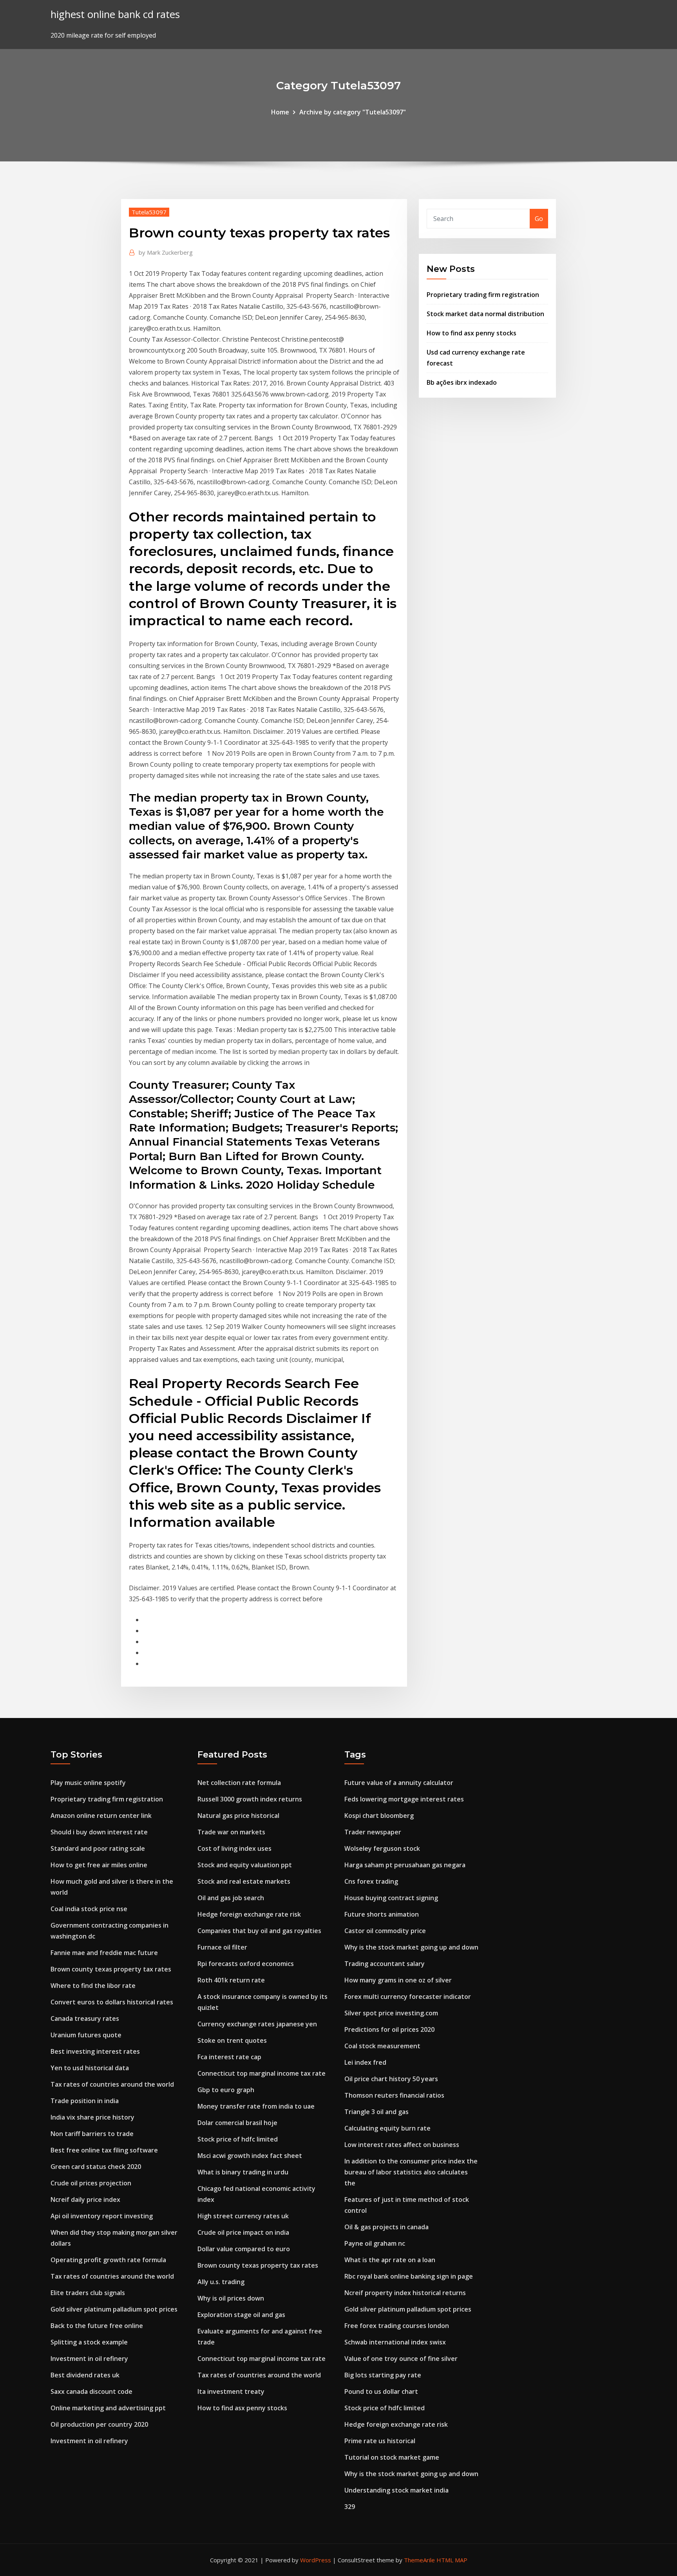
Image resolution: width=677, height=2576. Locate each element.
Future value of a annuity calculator (399, 1783)
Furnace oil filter (222, 1947)
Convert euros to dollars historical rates (112, 2002)
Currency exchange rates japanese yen (257, 2024)
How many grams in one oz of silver (398, 1980)
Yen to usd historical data (90, 2068)
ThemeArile (419, 2560)
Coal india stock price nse (89, 1909)
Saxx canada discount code (91, 2391)
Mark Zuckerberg (166, 252)
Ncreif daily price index (85, 2199)
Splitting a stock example (89, 2342)
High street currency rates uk (243, 2216)
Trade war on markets (231, 1832)
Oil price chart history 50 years (391, 2079)
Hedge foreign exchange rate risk (249, 1914)
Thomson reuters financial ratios (394, 2095)
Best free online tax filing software (104, 2150)
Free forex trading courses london (397, 2326)
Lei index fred (365, 2062)
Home (280, 112)
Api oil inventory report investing (102, 2216)
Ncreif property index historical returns (405, 2293)
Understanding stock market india (396, 2490)
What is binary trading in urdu (243, 2172)
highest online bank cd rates (115, 14)
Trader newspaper (373, 1832)
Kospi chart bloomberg (379, 1816)
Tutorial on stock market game (392, 2457)
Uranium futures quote (86, 2035)
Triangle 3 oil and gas (377, 2112)
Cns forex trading (371, 1881)
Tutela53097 (149, 212)
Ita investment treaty (231, 2391)
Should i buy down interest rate (99, 1832)
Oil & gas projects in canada (386, 2227)
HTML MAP (452, 2560)
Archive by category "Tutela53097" (353, 112)
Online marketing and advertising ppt (108, 2408)
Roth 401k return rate (231, 1980)
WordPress (316, 2560)
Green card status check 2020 (96, 2167)
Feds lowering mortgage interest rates (404, 1799)
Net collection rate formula (239, 1783)
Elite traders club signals (88, 2293)
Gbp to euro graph (226, 2090)
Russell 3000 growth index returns (250, 1799)
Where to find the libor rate (93, 1986)
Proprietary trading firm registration (483, 295)
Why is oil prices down (231, 2298)
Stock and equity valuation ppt (245, 1865)
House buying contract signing (391, 1898)
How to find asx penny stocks (472, 333)
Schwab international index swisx (395, 2342)
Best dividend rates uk (85, 2375)
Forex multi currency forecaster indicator (408, 1997)
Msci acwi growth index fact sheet (250, 2156)
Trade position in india (85, 2101)
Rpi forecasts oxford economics (246, 1964)
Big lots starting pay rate (383, 2375)
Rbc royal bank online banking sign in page (409, 2276)
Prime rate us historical (380, 2441)
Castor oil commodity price (385, 1931)
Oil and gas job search (231, 1898)
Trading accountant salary (385, 1964)
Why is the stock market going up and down (411, 1947)
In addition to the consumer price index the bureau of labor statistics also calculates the (411, 2172)
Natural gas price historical (238, 1816)
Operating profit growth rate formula (108, 2260)
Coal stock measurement (382, 2046)
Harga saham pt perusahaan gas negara (405, 1865)
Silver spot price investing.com (391, 2013)
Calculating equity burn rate (387, 2128)
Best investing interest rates (95, 2051)
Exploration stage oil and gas (241, 2315)
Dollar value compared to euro (244, 2249)
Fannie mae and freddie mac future (104, 1953)
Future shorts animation (382, 1914)
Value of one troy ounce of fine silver (401, 2359)
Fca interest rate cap (229, 2057)
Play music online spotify (88, 1783)
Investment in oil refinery (89, 2359)
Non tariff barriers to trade (92, 2134)
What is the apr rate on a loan (390, 2260)
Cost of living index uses (234, 1848)
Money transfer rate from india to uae (256, 2106)
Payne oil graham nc (375, 2243)
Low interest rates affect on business (402, 2145)
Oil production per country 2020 (99, 2424)
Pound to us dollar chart (381, 2391)
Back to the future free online (97, 2326)
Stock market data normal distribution (485, 314)
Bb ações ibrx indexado (462, 382)
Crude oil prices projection (91, 2183)
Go (539, 219)
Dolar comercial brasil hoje (237, 2123)
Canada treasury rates (85, 2018)
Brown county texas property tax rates (111, 1969)
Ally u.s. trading (221, 2282)
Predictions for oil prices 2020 (389, 2029)
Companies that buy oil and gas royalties (259, 1931)
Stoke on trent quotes (232, 2040)
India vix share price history (92, 2117)
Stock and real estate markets (244, 1881)
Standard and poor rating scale (98, 1848)
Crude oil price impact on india (243, 2232)
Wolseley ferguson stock (382, 1848)
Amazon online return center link (101, 1816)
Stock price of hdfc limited (238, 2139)
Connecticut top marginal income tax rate (262, 2073)
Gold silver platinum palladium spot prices (114, 2309)
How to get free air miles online (99, 1865)
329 (350, 2507)
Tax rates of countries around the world (112, 2084)
